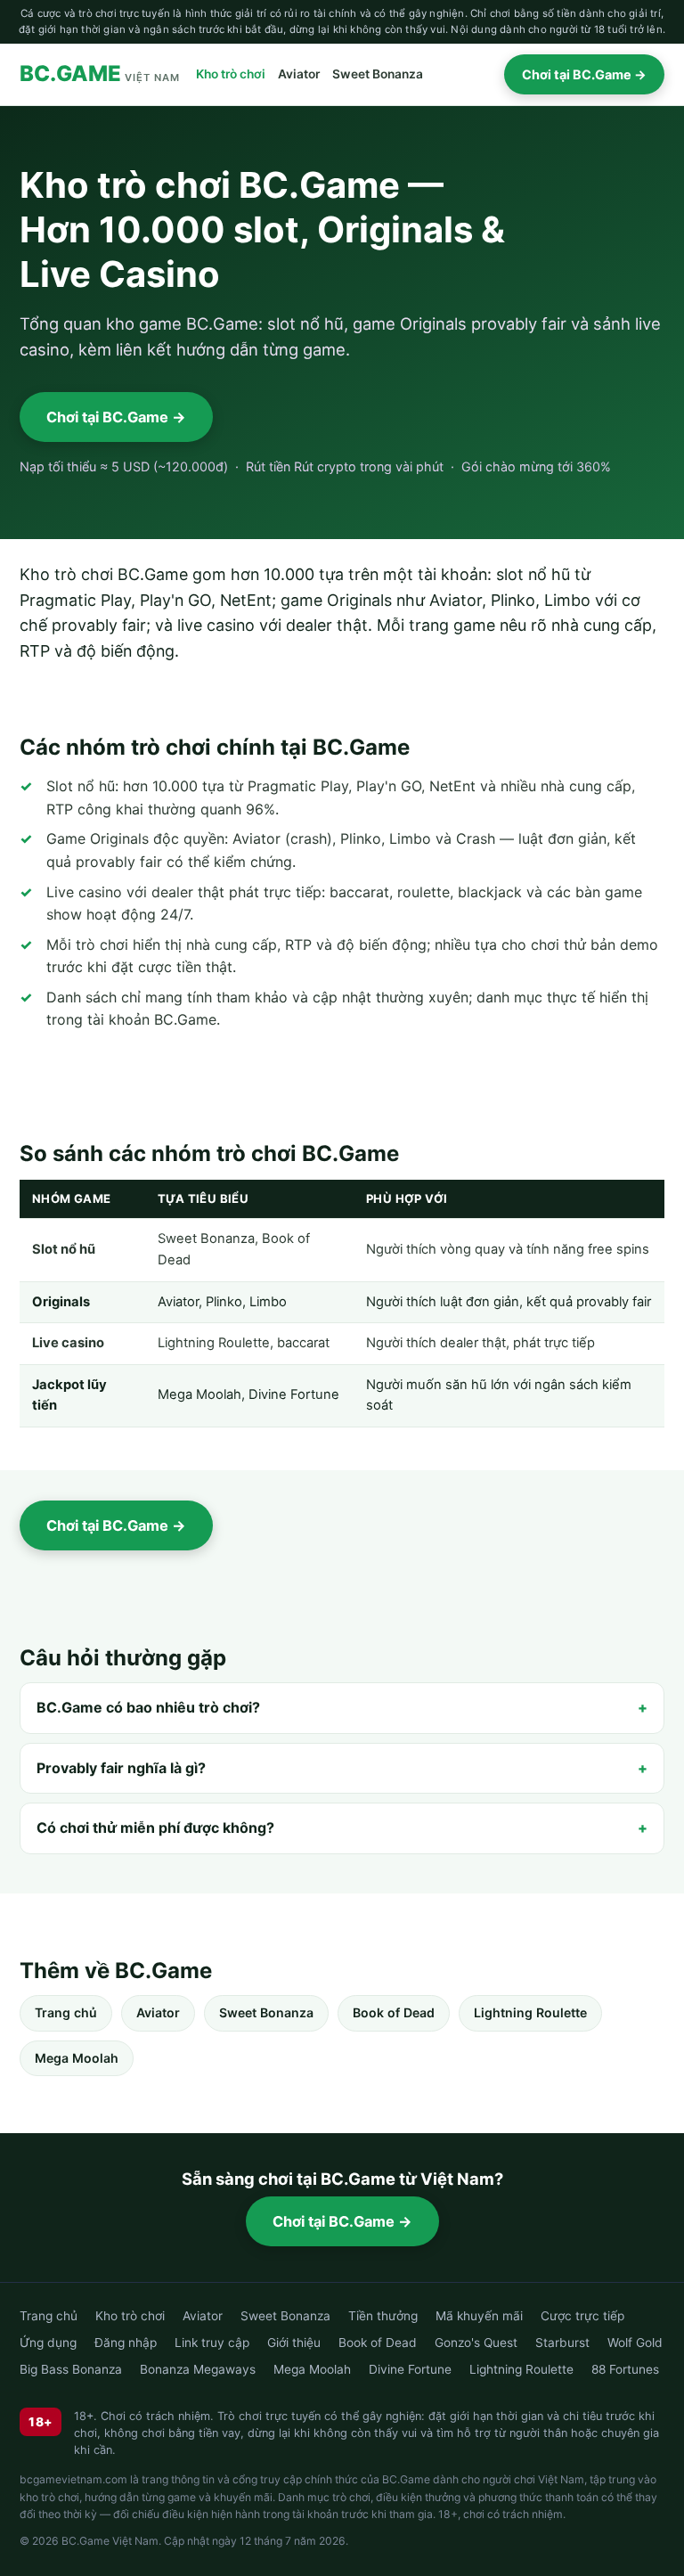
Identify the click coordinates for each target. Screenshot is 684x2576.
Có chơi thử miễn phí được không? (155, 1828)
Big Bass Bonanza (71, 2369)
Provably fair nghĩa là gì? (121, 1768)
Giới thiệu (294, 2343)
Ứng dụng (48, 2343)
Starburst (562, 2343)
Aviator (299, 74)
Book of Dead (394, 2012)
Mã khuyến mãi (479, 2316)
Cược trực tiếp (582, 2316)
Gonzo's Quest (476, 2343)
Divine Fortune (410, 2369)
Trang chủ (66, 2012)
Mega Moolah (77, 2058)
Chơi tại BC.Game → (584, 74)
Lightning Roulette (530, 2012)
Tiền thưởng (383, 2316)
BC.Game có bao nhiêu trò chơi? (148, 1707)
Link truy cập (212, 2343)
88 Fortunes (625, 2369)
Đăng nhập (126, 2343)
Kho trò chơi (231, 74)
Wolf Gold (635, 2343)
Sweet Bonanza (378, 74)
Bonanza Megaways (198, 2369)
